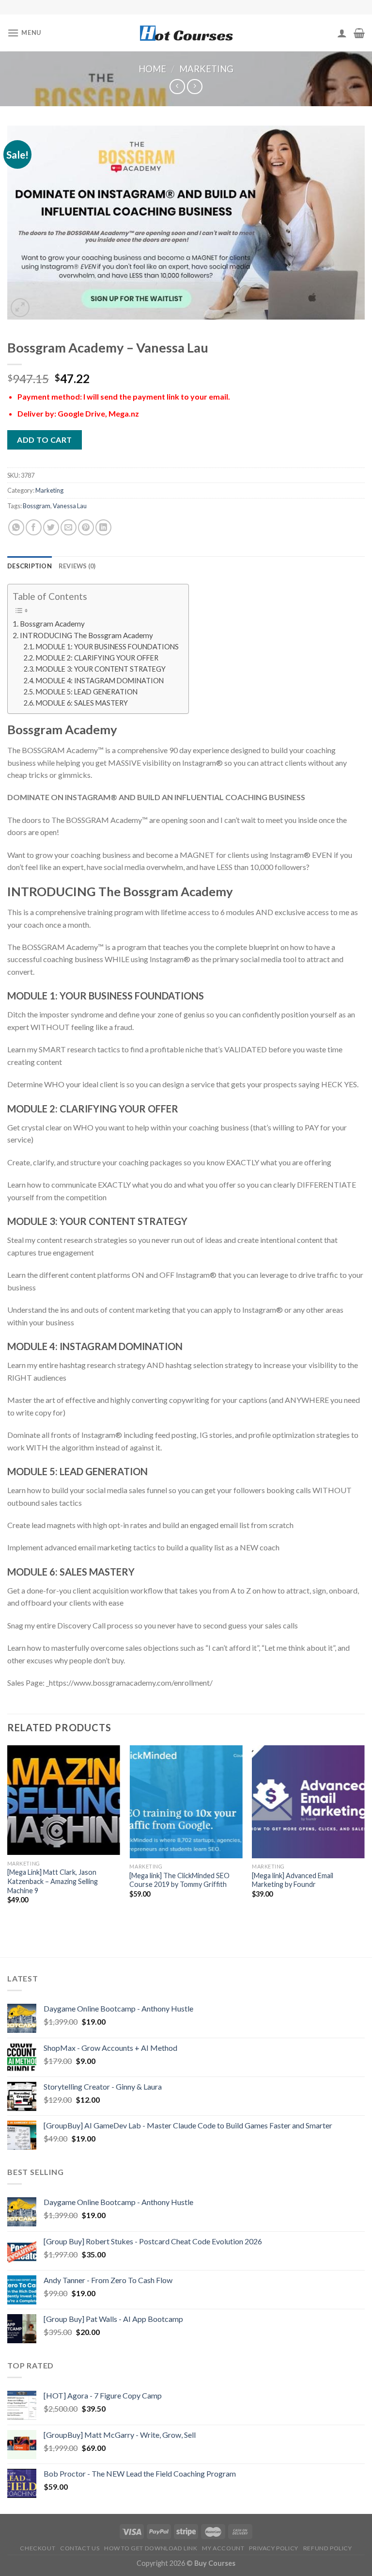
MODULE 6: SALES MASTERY (82, 703)
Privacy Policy (274, 2548)
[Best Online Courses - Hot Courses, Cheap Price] (186, 33)
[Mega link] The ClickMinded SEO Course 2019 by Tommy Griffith (179, 1880)
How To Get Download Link (151, 2548)
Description (30, 566)
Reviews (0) (77, 566)
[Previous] (8, 1833)
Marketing (206, 69)
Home (152, 69)
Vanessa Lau (70, 506)
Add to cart (44, 440)
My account (223, 2548)
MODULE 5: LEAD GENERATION (87, 692)
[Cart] (359, 33)
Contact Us (80, 2548)
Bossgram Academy (52, 624)
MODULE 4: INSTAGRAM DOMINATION (100, 681)
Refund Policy (328, 2548)
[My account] (342, 33)
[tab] (30, 566)
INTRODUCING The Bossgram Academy (86, 635)
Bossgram (37, 506)
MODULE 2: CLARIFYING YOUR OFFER (97, 658)
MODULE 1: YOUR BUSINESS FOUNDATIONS (107, 647)
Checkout (38, 2548)
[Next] (364, 1833)
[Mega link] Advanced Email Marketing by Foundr (293, 1880)
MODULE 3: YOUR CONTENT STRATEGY (101, 669)
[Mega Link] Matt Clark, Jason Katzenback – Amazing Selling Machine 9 (53, 1881)
